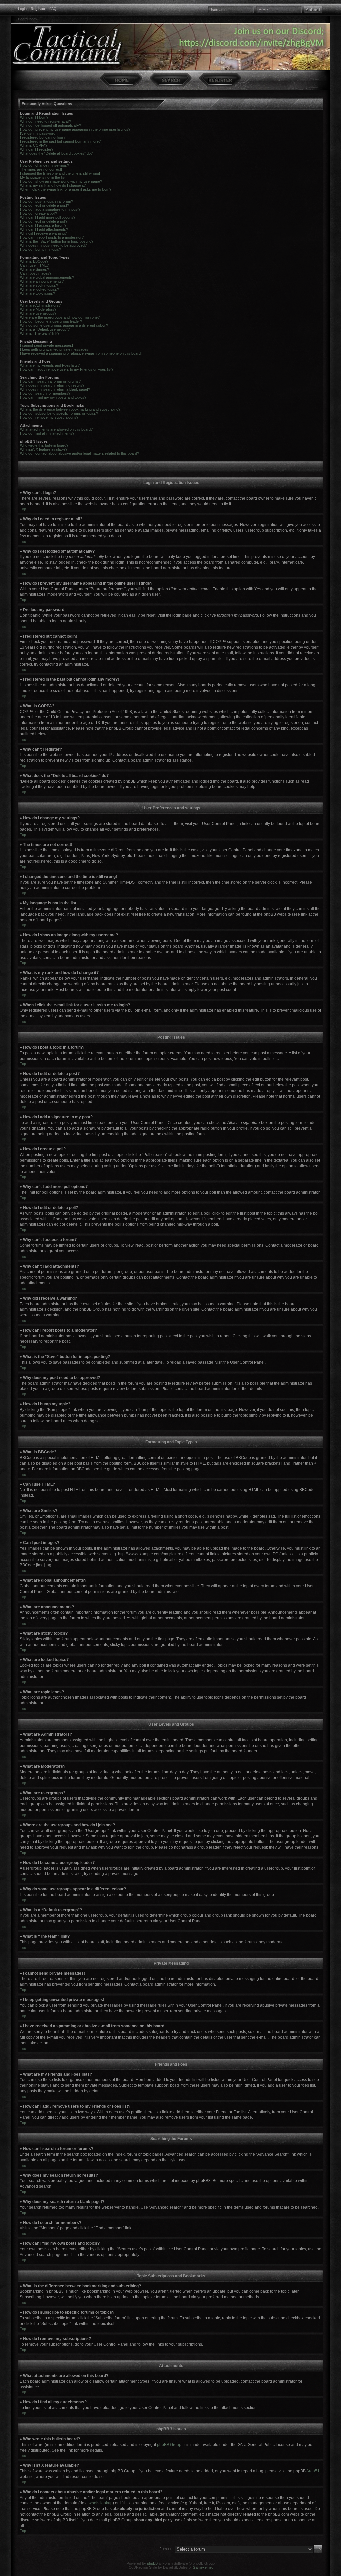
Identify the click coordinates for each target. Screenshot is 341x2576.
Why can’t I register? (37, 149)
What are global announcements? (47, 277)
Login (22, 9)
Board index (28, 19)
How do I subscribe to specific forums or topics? (59, 413)
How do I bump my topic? (40, 249)
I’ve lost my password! (38, 133)
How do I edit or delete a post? (44, 205)
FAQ (53, 9)
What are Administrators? (40, 305)
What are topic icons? (37, 293)
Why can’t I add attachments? (44, 229)
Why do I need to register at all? (45, 121)
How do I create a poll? (38, 213)
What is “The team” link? (40, 333)
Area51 (313, 2471)
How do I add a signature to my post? (50, 209)
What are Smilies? (34, 269)
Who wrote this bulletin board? (44, 445)
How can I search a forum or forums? (50, 381)
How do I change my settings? (44, 165)
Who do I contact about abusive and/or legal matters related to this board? (79, 453)
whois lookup (101, 2503)
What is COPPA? (34, 145)
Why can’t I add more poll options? (48, 217)
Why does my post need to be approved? (53, 245)
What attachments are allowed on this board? (56, 429)
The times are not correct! (41, 169)
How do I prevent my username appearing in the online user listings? (75, 129)
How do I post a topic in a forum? (46, 201)
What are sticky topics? (39, 285)
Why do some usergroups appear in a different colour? (64, 325)
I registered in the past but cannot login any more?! (61, 141)
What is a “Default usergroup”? (45, 329)
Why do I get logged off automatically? (50, 125)
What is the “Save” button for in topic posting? (57, 241)
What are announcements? (42, 281)
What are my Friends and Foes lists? (50, 365)
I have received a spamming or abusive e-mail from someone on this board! (81, 353)
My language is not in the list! (43, 177)
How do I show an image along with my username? (61, 181)
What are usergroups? (38, 313)
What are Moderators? (38, 309)
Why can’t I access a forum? (43, 225)
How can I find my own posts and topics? (53, 397)
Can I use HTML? (34, 265)
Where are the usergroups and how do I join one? (60, 317)
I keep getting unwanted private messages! (55, 349)
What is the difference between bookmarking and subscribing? (70, 409)
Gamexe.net (203, 2567)
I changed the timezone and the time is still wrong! (60, 173)
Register (38, 9)
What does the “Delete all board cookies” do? (56, 153)
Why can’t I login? (34, 117)
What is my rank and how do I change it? (53, 185)
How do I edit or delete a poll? (44, 221)
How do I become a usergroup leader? (51, 321)
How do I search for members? (45, 393)
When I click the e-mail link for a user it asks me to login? (66, 189)
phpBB (152, 2563)
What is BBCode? (34, 261)
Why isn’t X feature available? (44, 449)
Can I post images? (36, 273)
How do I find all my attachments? (47, 433)
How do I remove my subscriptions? (49, 417)
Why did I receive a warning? (43, 233)
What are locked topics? (39, 289)
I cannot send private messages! (46, 345)
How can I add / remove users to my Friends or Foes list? (67, 369)
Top (23, 509)
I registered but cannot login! (43, 137)
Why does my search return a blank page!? (55, 389)
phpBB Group (169, 2445)
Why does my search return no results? (52, 385)
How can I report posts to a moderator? (52, 237)
